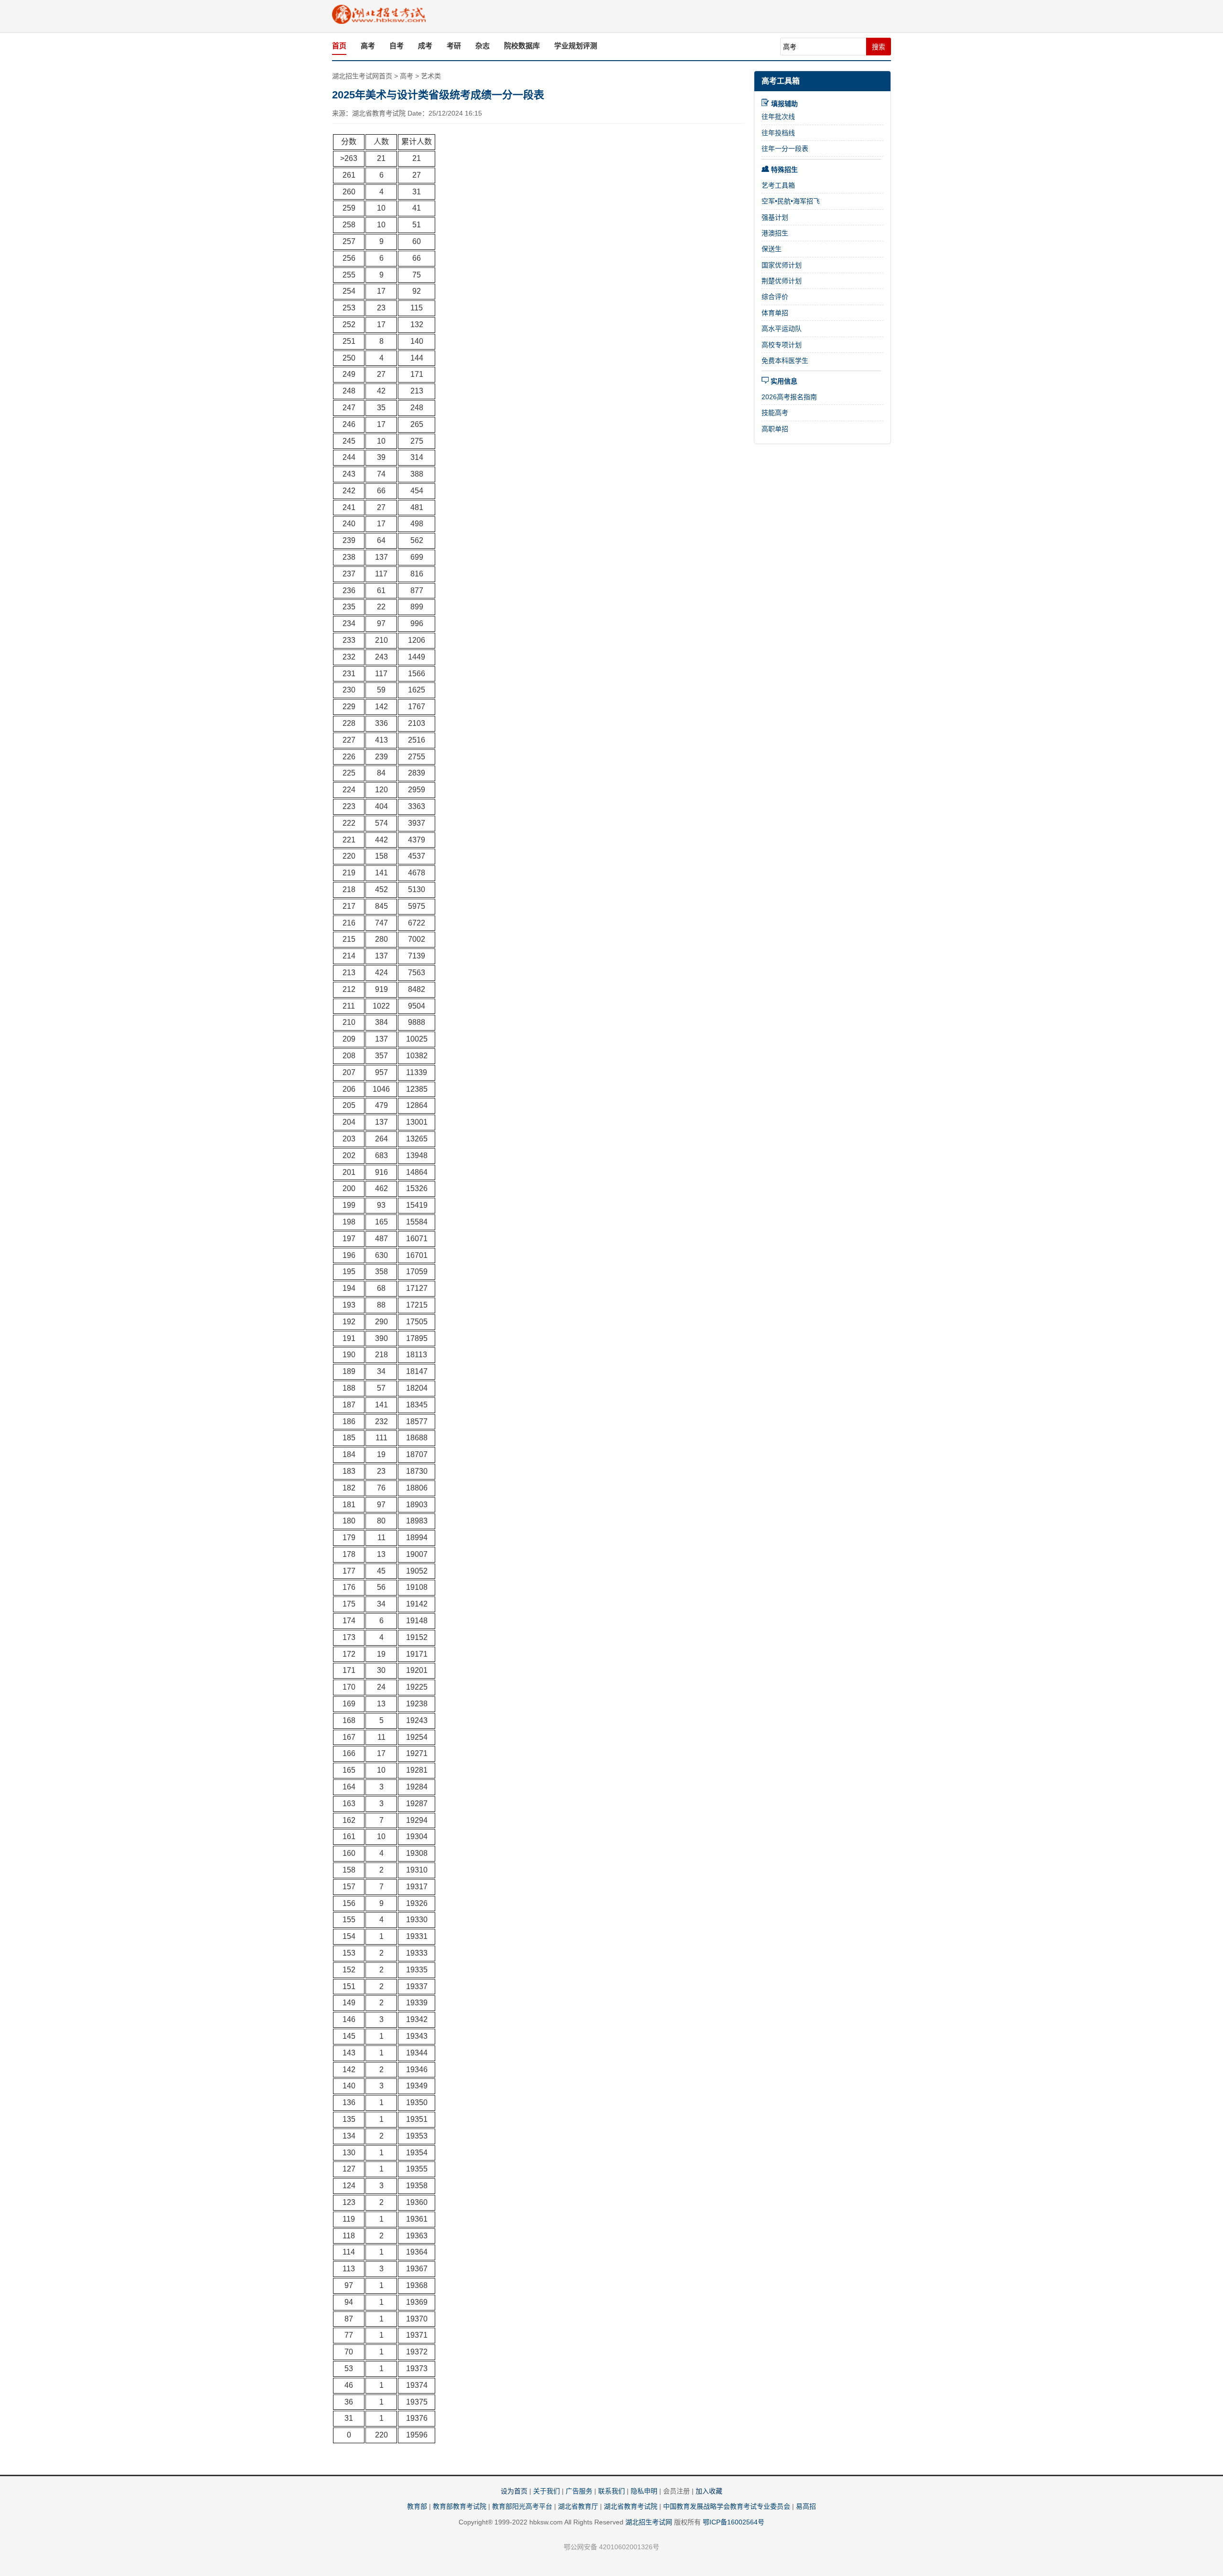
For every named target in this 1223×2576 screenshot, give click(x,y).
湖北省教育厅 (578, 2506)
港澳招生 (775, 233)
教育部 (417, 2506)
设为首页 (514, 2491)
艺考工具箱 (778, 185)
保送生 (772, 249)
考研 (454, 46)
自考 (397, 46)
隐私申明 (644, 2491)
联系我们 (611, 2491)
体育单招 (775, 313)
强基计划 (775, 217)
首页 (339, 46)
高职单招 (775, 429)
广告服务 (579, 2491)
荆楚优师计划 (782, 281)
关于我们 (547, 2491)
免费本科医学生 (785, 361)
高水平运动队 (782, 329)
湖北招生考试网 (649, 2522)
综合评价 (775, 297)
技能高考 (775, 413)
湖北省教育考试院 (631, 2506)
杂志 (483, 46)
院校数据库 (522, 46)
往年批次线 (778, 117)
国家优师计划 (782, 265)
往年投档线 (778, 133)
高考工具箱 (781, 81)
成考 (425, 46)
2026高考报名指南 (789, 397)
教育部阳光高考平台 (522, 2506)
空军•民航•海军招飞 (791, 201)
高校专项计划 (782, 345)
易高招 (806, 2506)
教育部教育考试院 (460, 2506)
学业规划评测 (576, 46)
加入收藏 (709, 2491)
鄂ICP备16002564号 (734, 2522)
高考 (368, 46)
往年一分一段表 (785, 149)
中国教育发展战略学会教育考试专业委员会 (727, 2506)
